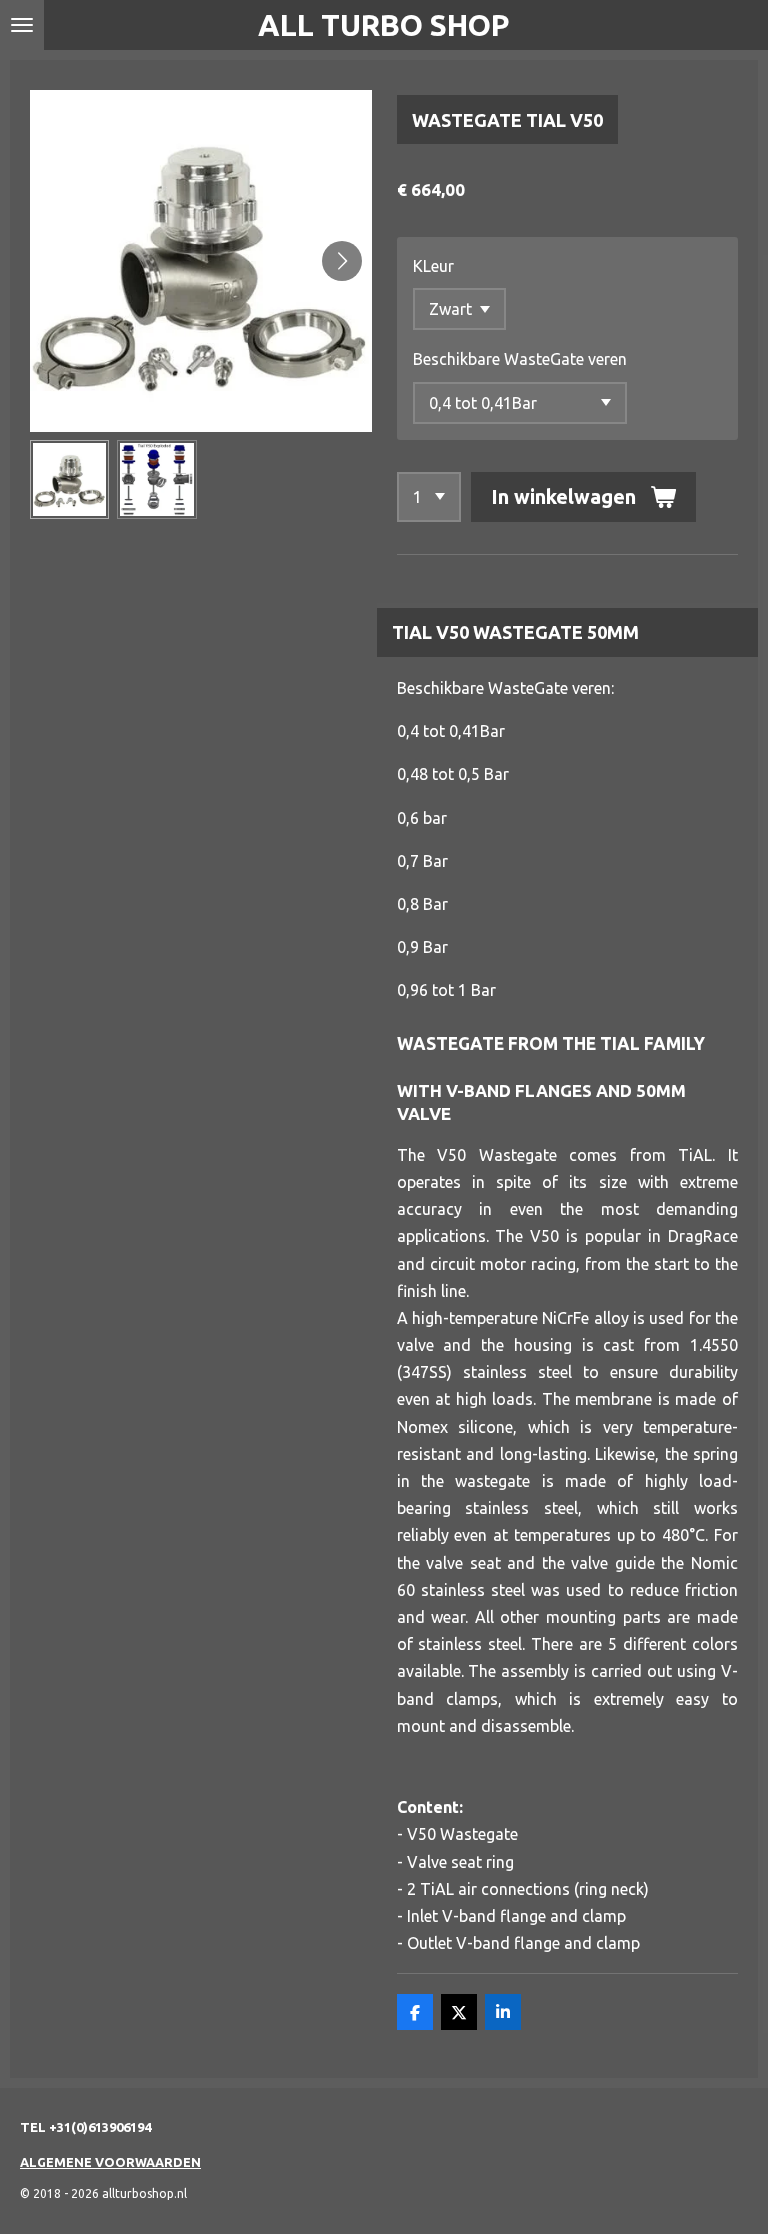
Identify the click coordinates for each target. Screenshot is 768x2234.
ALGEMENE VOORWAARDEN (110, 2162)
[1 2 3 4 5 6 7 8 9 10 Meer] (429, 497)
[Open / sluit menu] (22, 25)
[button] (69, 479)
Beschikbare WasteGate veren (520, 359)
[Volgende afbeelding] (342, 261)
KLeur (433, 266)
